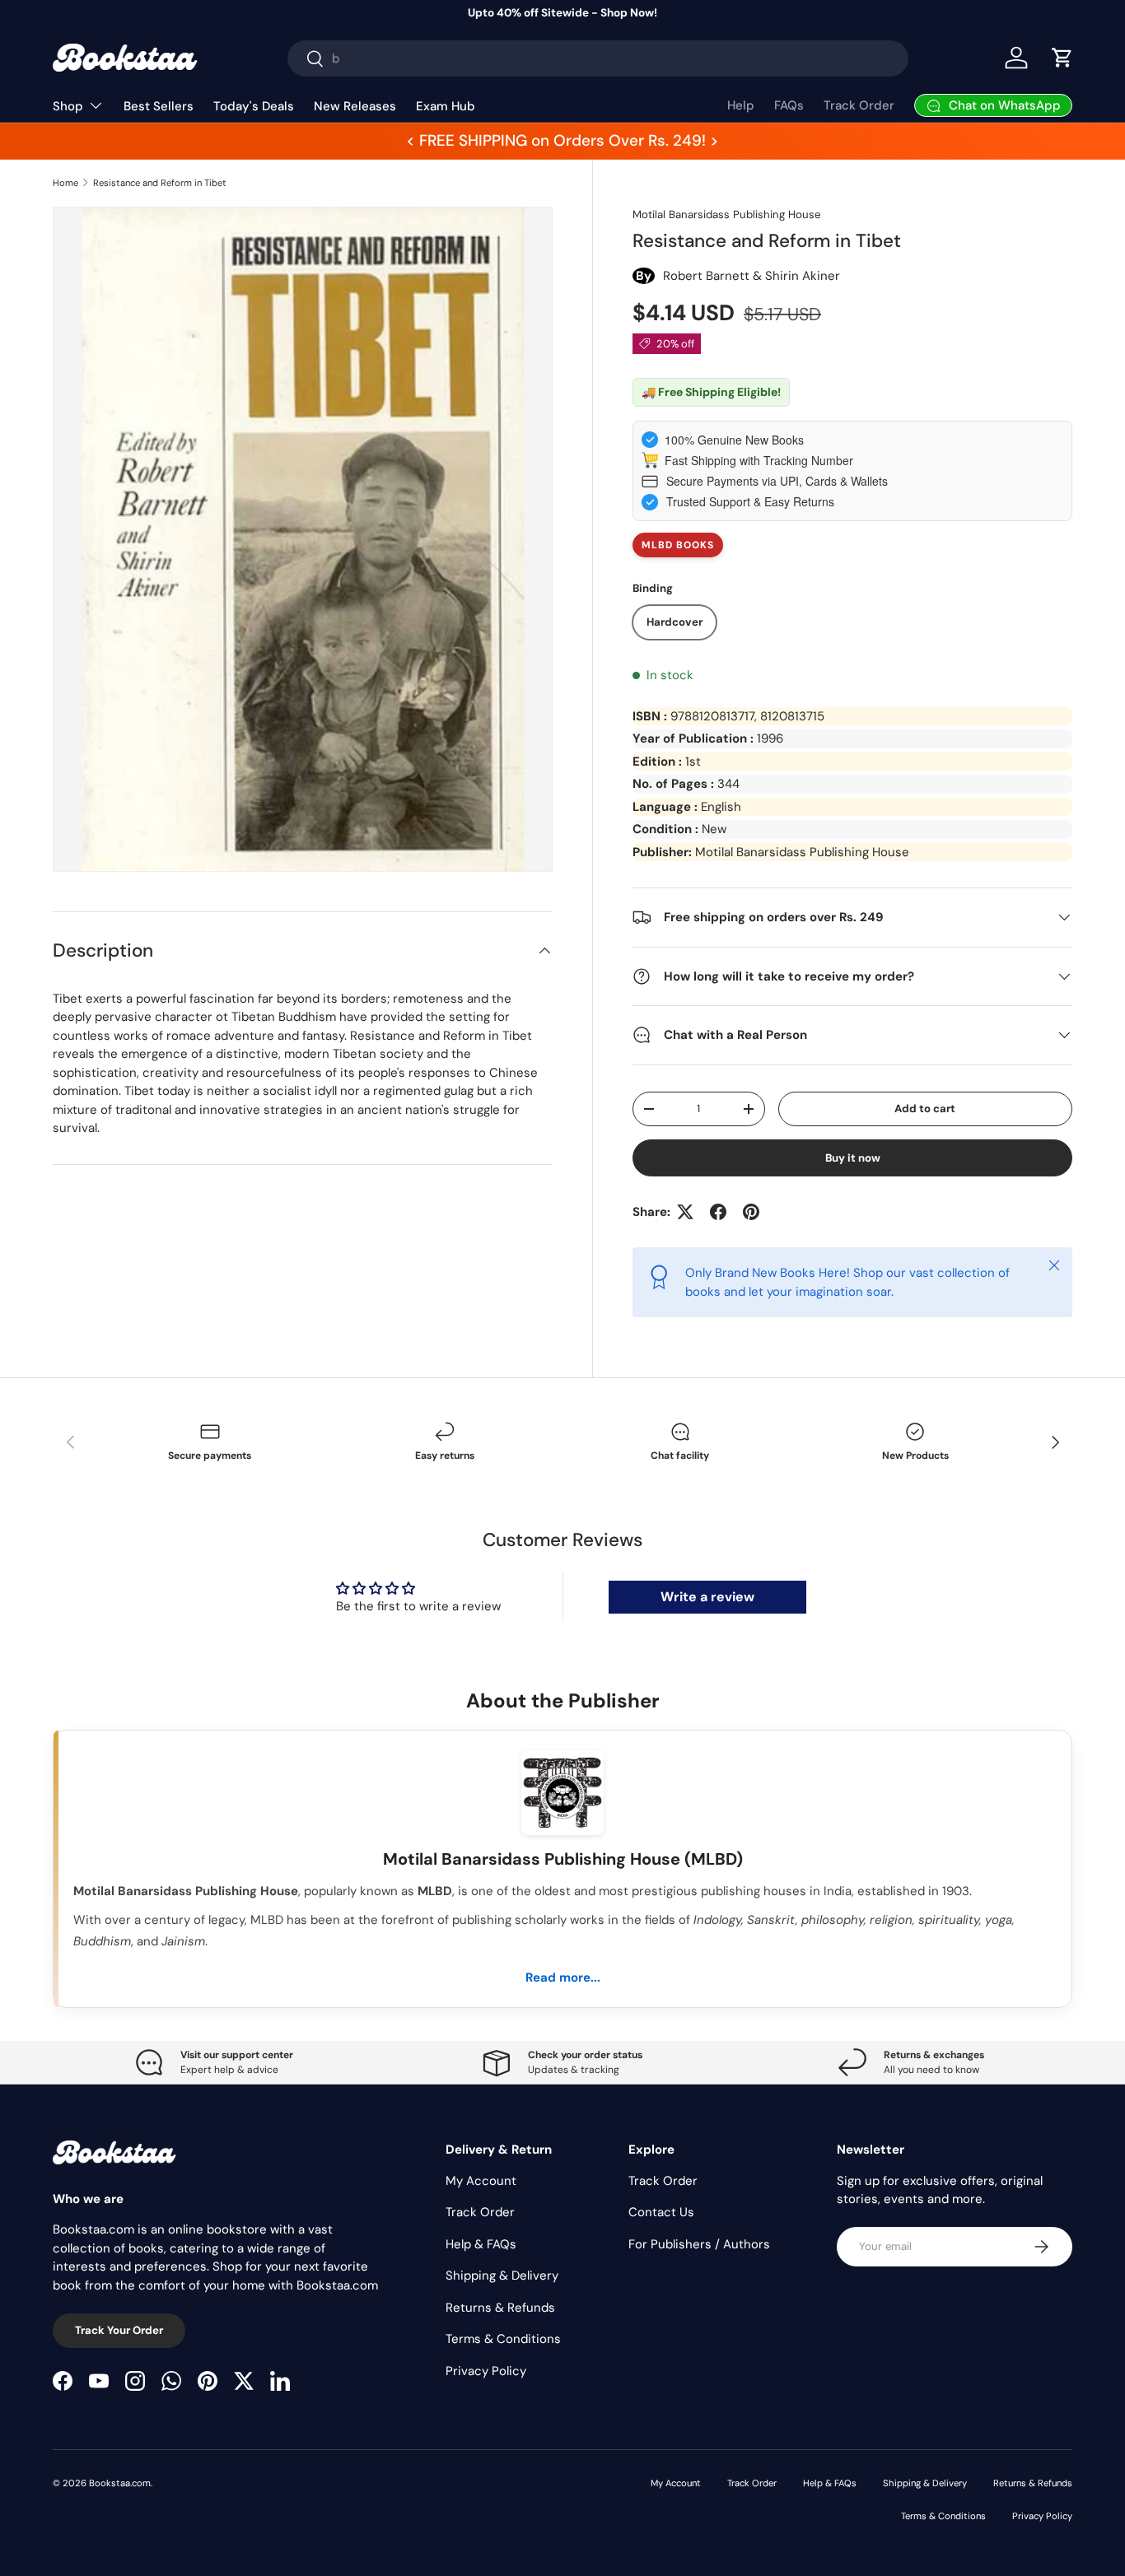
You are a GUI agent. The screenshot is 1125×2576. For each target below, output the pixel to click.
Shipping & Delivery (502, 2276)
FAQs (789, 105)
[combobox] (598, 58)
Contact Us (661, 2212)
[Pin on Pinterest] (751, 1212)
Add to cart (925, 1109)
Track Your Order (119, 2330)
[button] (1062, 58)
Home (65, 183)
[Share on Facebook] (718, 1212)
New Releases (355, 106)
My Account (481, 2181)
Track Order (859, 105)
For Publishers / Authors (699, 2244)
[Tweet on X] (685, 1212)
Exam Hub (446, 106)
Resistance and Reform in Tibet (160, 183)
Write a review (707, 1597)
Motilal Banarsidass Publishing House (726, 214)
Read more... (563, 1977)
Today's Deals (254, 106)
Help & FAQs (481, 2244)
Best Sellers (159, 106)
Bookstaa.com (120, 2483)
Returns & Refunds (500, 2308)
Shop (68, 106)
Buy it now (853, 1158)
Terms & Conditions (503, 2339)
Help (741, 105)
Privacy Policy (486, 2371)
